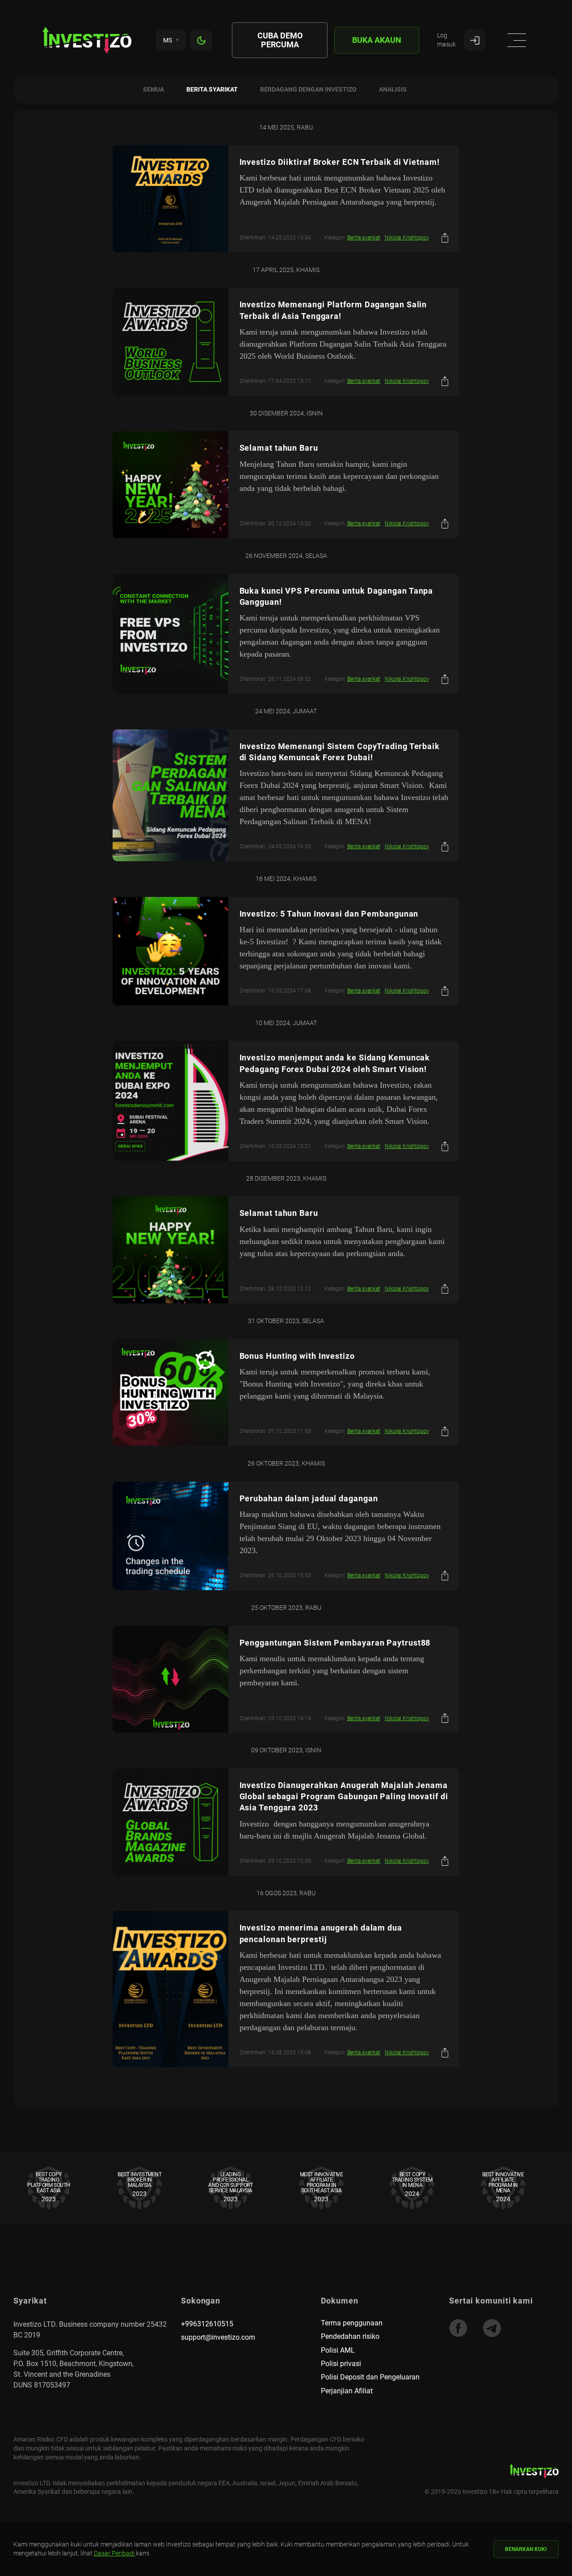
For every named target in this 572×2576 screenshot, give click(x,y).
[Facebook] (458, 2328)
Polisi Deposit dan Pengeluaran (370, 2377)
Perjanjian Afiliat (347, 2391)
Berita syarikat (212, 89)
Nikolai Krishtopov (407, 238)
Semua (154, 89)
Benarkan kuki (526, 2549)
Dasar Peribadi (115, 2553)
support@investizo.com (218, 2337)
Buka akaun (377, 40)
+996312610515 (207, 2324)
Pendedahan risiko (350, 2336)
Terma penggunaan (352, 2323)
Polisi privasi (341, 2364)
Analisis (393, 89)
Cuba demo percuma (280, 40)
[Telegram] (492, 2328)
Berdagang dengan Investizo (308, 89)
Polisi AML (338, 2350)
